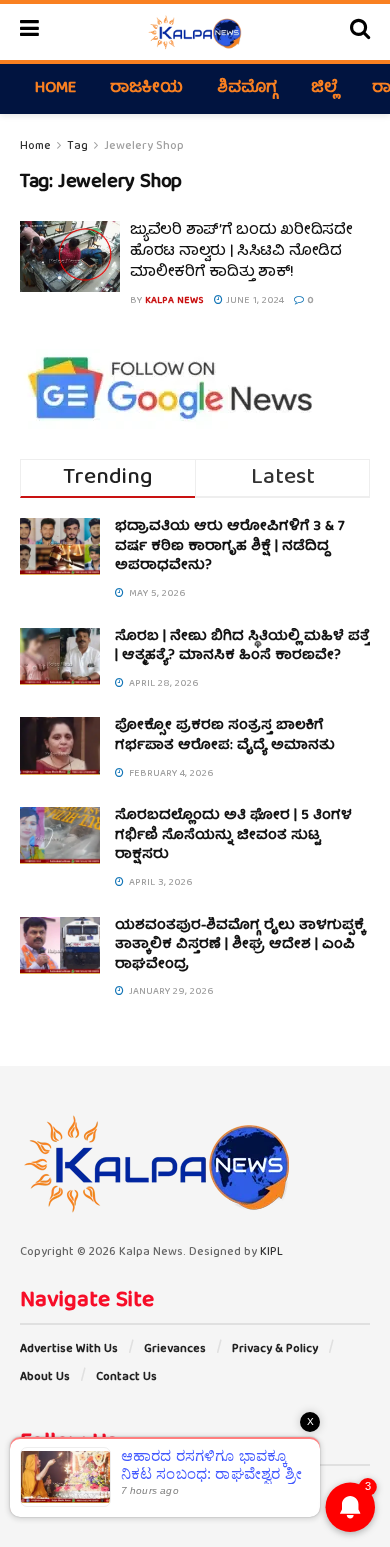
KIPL (271, 1252)
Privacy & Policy (275, 1349)
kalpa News (174, 301)
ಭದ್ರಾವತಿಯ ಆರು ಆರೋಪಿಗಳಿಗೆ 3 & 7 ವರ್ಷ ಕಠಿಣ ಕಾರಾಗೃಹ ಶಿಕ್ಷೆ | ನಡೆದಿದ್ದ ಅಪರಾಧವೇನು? (230, 546)
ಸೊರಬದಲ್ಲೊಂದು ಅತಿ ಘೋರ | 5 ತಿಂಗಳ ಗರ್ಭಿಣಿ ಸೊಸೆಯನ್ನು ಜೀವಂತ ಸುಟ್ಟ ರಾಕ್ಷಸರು (233, 835)
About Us (45, 1377)
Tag (77, 146)
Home (55, 89)
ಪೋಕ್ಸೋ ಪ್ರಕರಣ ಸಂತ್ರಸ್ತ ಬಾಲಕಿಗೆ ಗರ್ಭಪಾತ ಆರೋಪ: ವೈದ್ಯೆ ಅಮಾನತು (225, 736)
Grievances (175, 1349)
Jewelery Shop (144, 146)
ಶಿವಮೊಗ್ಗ (247, 89)
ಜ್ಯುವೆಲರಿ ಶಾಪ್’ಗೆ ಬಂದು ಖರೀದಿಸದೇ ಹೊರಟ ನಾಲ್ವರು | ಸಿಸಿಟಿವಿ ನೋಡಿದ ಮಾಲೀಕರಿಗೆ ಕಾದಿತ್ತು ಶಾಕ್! (241, 252)
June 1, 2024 (253, 301)
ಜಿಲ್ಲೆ (324, 89)
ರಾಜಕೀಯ (146, 89)
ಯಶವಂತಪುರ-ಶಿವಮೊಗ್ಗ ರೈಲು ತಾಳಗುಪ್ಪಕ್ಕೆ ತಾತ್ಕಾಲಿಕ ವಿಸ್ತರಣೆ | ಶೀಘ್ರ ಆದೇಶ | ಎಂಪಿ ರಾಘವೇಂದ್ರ (240, 945)
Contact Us (126, 1377)
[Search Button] (360, 32)
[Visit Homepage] (194, 32)
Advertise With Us (69, 1349)
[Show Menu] (29, 32)
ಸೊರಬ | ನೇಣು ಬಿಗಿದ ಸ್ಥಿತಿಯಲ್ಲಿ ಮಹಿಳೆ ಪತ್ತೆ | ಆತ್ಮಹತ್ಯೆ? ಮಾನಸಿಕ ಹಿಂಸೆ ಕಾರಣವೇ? (242, 647)
